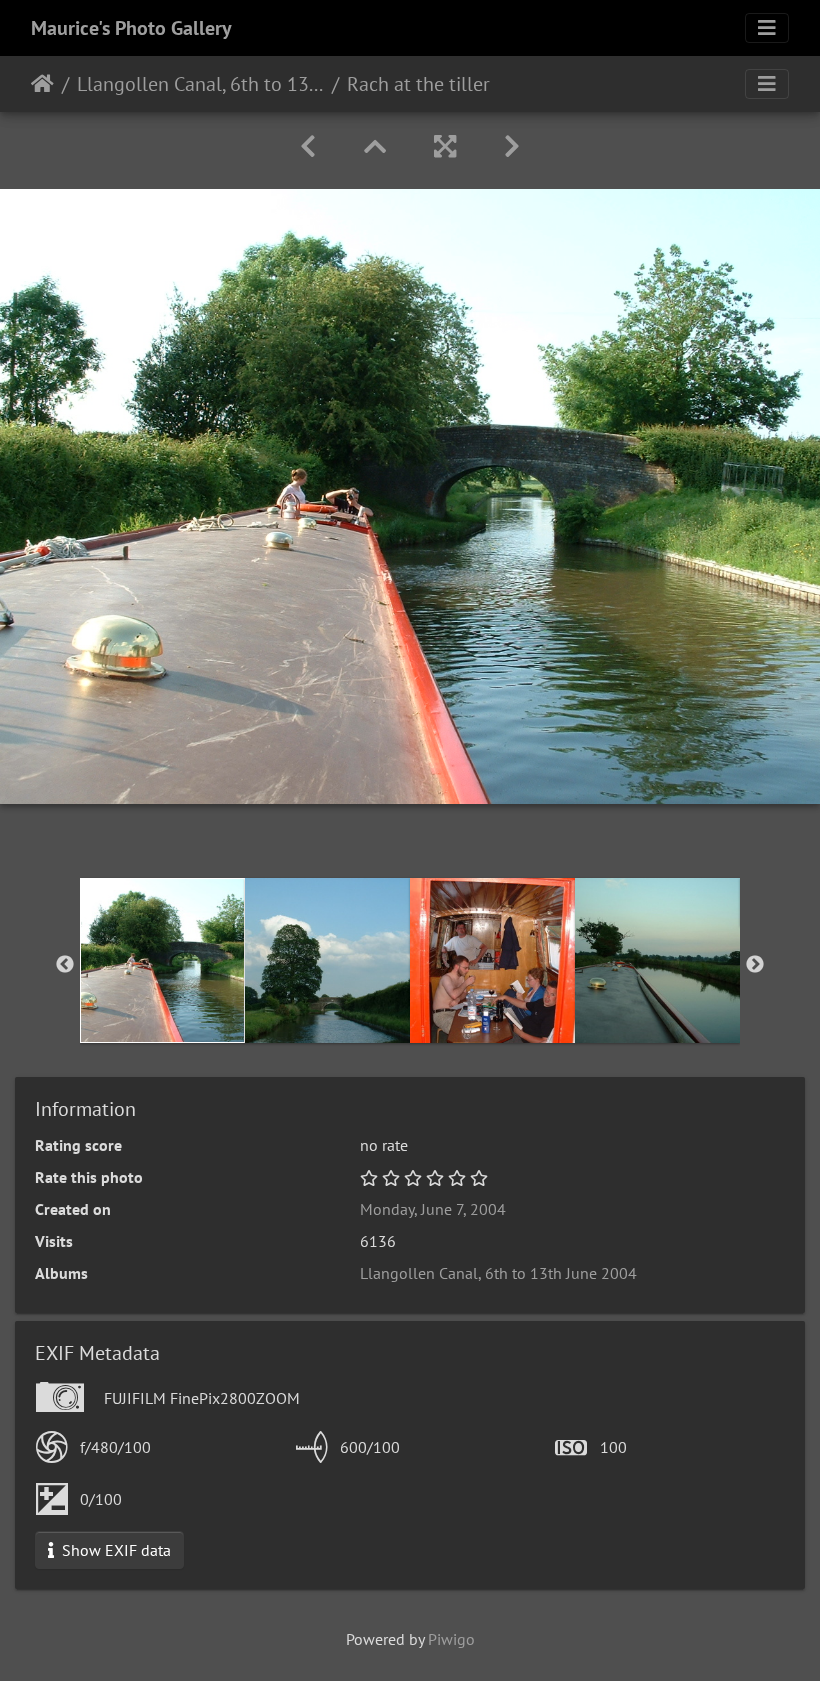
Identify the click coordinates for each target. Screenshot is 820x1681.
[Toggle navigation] (767, 28)
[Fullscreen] (445, 146)
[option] (162, 960)
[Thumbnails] (375, 146)
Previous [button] (65, 965)
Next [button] (755, 965)
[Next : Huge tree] (512, 146)
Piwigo (451, 1639)
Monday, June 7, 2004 (433, 1209)
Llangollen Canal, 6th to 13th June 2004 (200, 84)
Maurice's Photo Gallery (131, 28)
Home (42, 84)
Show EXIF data (114, 1550)
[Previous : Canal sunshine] (308, 146)
